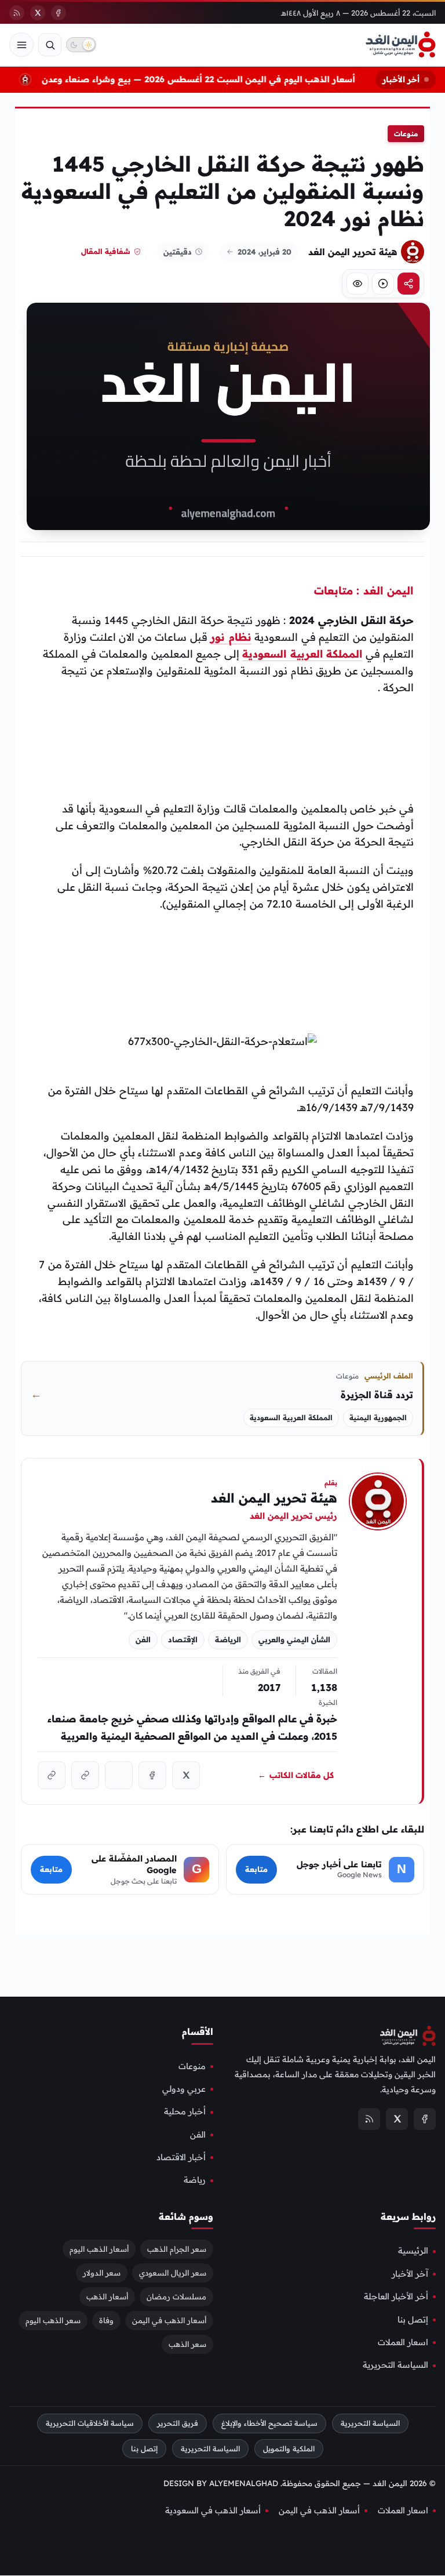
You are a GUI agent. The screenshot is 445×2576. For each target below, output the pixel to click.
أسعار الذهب (107, 2297)
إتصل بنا (413, 2320)
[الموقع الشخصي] (52, 1775)
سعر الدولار (102, 2273)
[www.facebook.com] (152, 1775)
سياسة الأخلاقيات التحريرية (90, 2423)
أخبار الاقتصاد (181, 2158)
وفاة (106, 2321)
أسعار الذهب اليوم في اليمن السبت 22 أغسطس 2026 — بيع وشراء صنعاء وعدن (210, 79)
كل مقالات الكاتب (296, 1775)
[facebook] (59, 13)
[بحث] (50, 45)
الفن (198, 2135)
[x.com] (186, 1775)
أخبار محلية (185, 2112)
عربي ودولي (184, 2089)
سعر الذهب (187, 2345)
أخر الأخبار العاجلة (396, 2297)
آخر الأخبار (410, 2274)
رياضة (195, 2180)
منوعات (406, 134)
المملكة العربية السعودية (302, 654)
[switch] (81, 45)
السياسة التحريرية (395, 2365)
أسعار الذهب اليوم (99, 2250)
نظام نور (231, 637)
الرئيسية (413, 2251)
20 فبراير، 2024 (265, 252)
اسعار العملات (403, 2342)
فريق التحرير (178, 2423)
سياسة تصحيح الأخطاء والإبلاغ (269, 2423)
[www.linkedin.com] (119, 1775)
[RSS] (17, 13)
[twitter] (38, 13)
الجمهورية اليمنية (378, 1418)
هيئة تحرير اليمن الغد (353, 252)
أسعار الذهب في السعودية (213, 2510)
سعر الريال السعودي (173, 2273)
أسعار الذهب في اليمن (169, 2321)
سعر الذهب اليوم (53, 2321)
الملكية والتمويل (289, 2449)
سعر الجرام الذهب (177, 2250)
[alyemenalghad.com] (85, 1775)
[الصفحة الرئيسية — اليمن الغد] (401, 45)
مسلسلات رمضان (176, 2297)
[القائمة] (21, 45)
